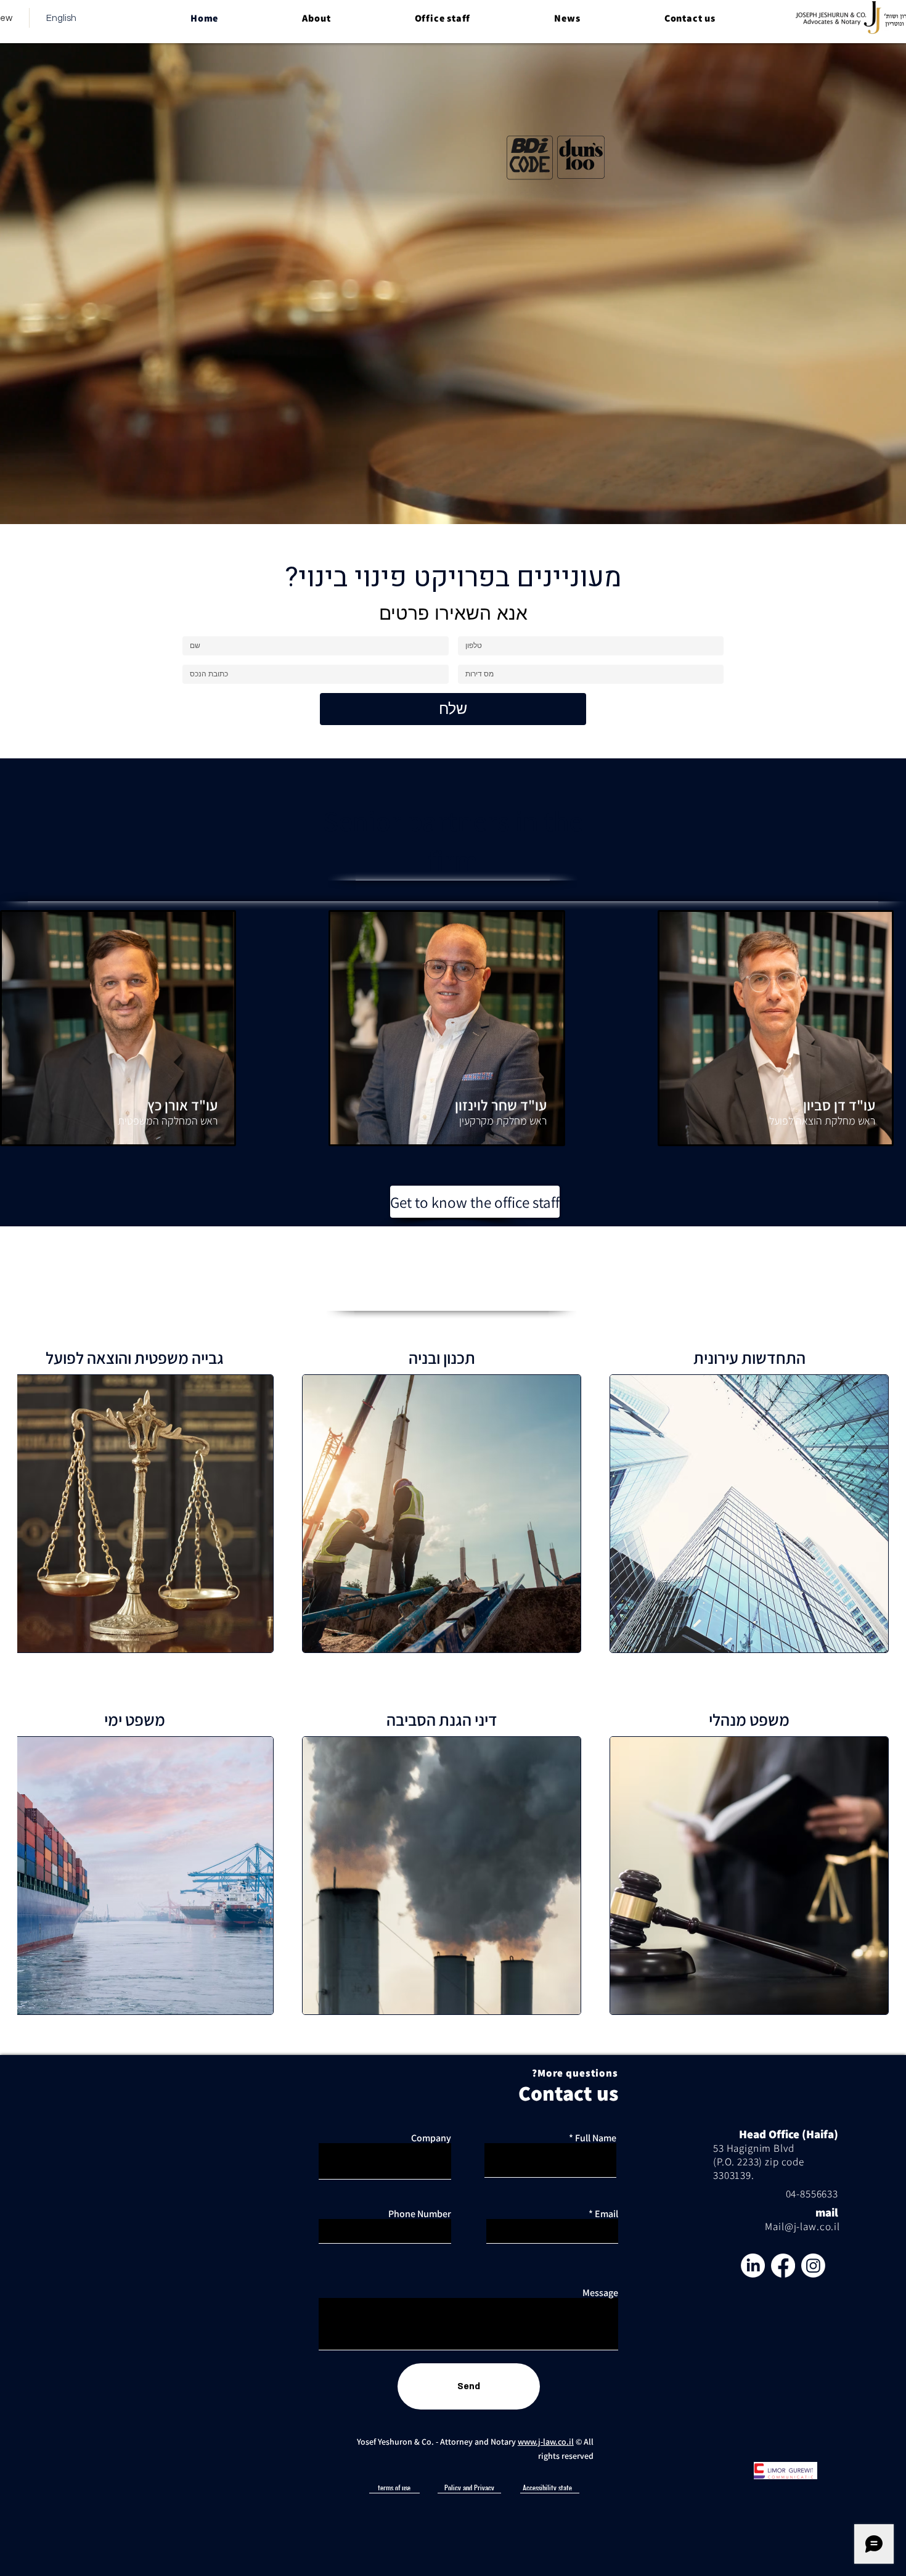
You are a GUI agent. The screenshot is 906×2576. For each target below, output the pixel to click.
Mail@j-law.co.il (802, 2216)
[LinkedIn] (753, 2255)
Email (606, 2204)
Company (431, 2128)
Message (600, 2283)
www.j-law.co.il (546, 2431)
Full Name (596, 2128)
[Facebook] (783, 2255)
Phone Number (420, 2204)
